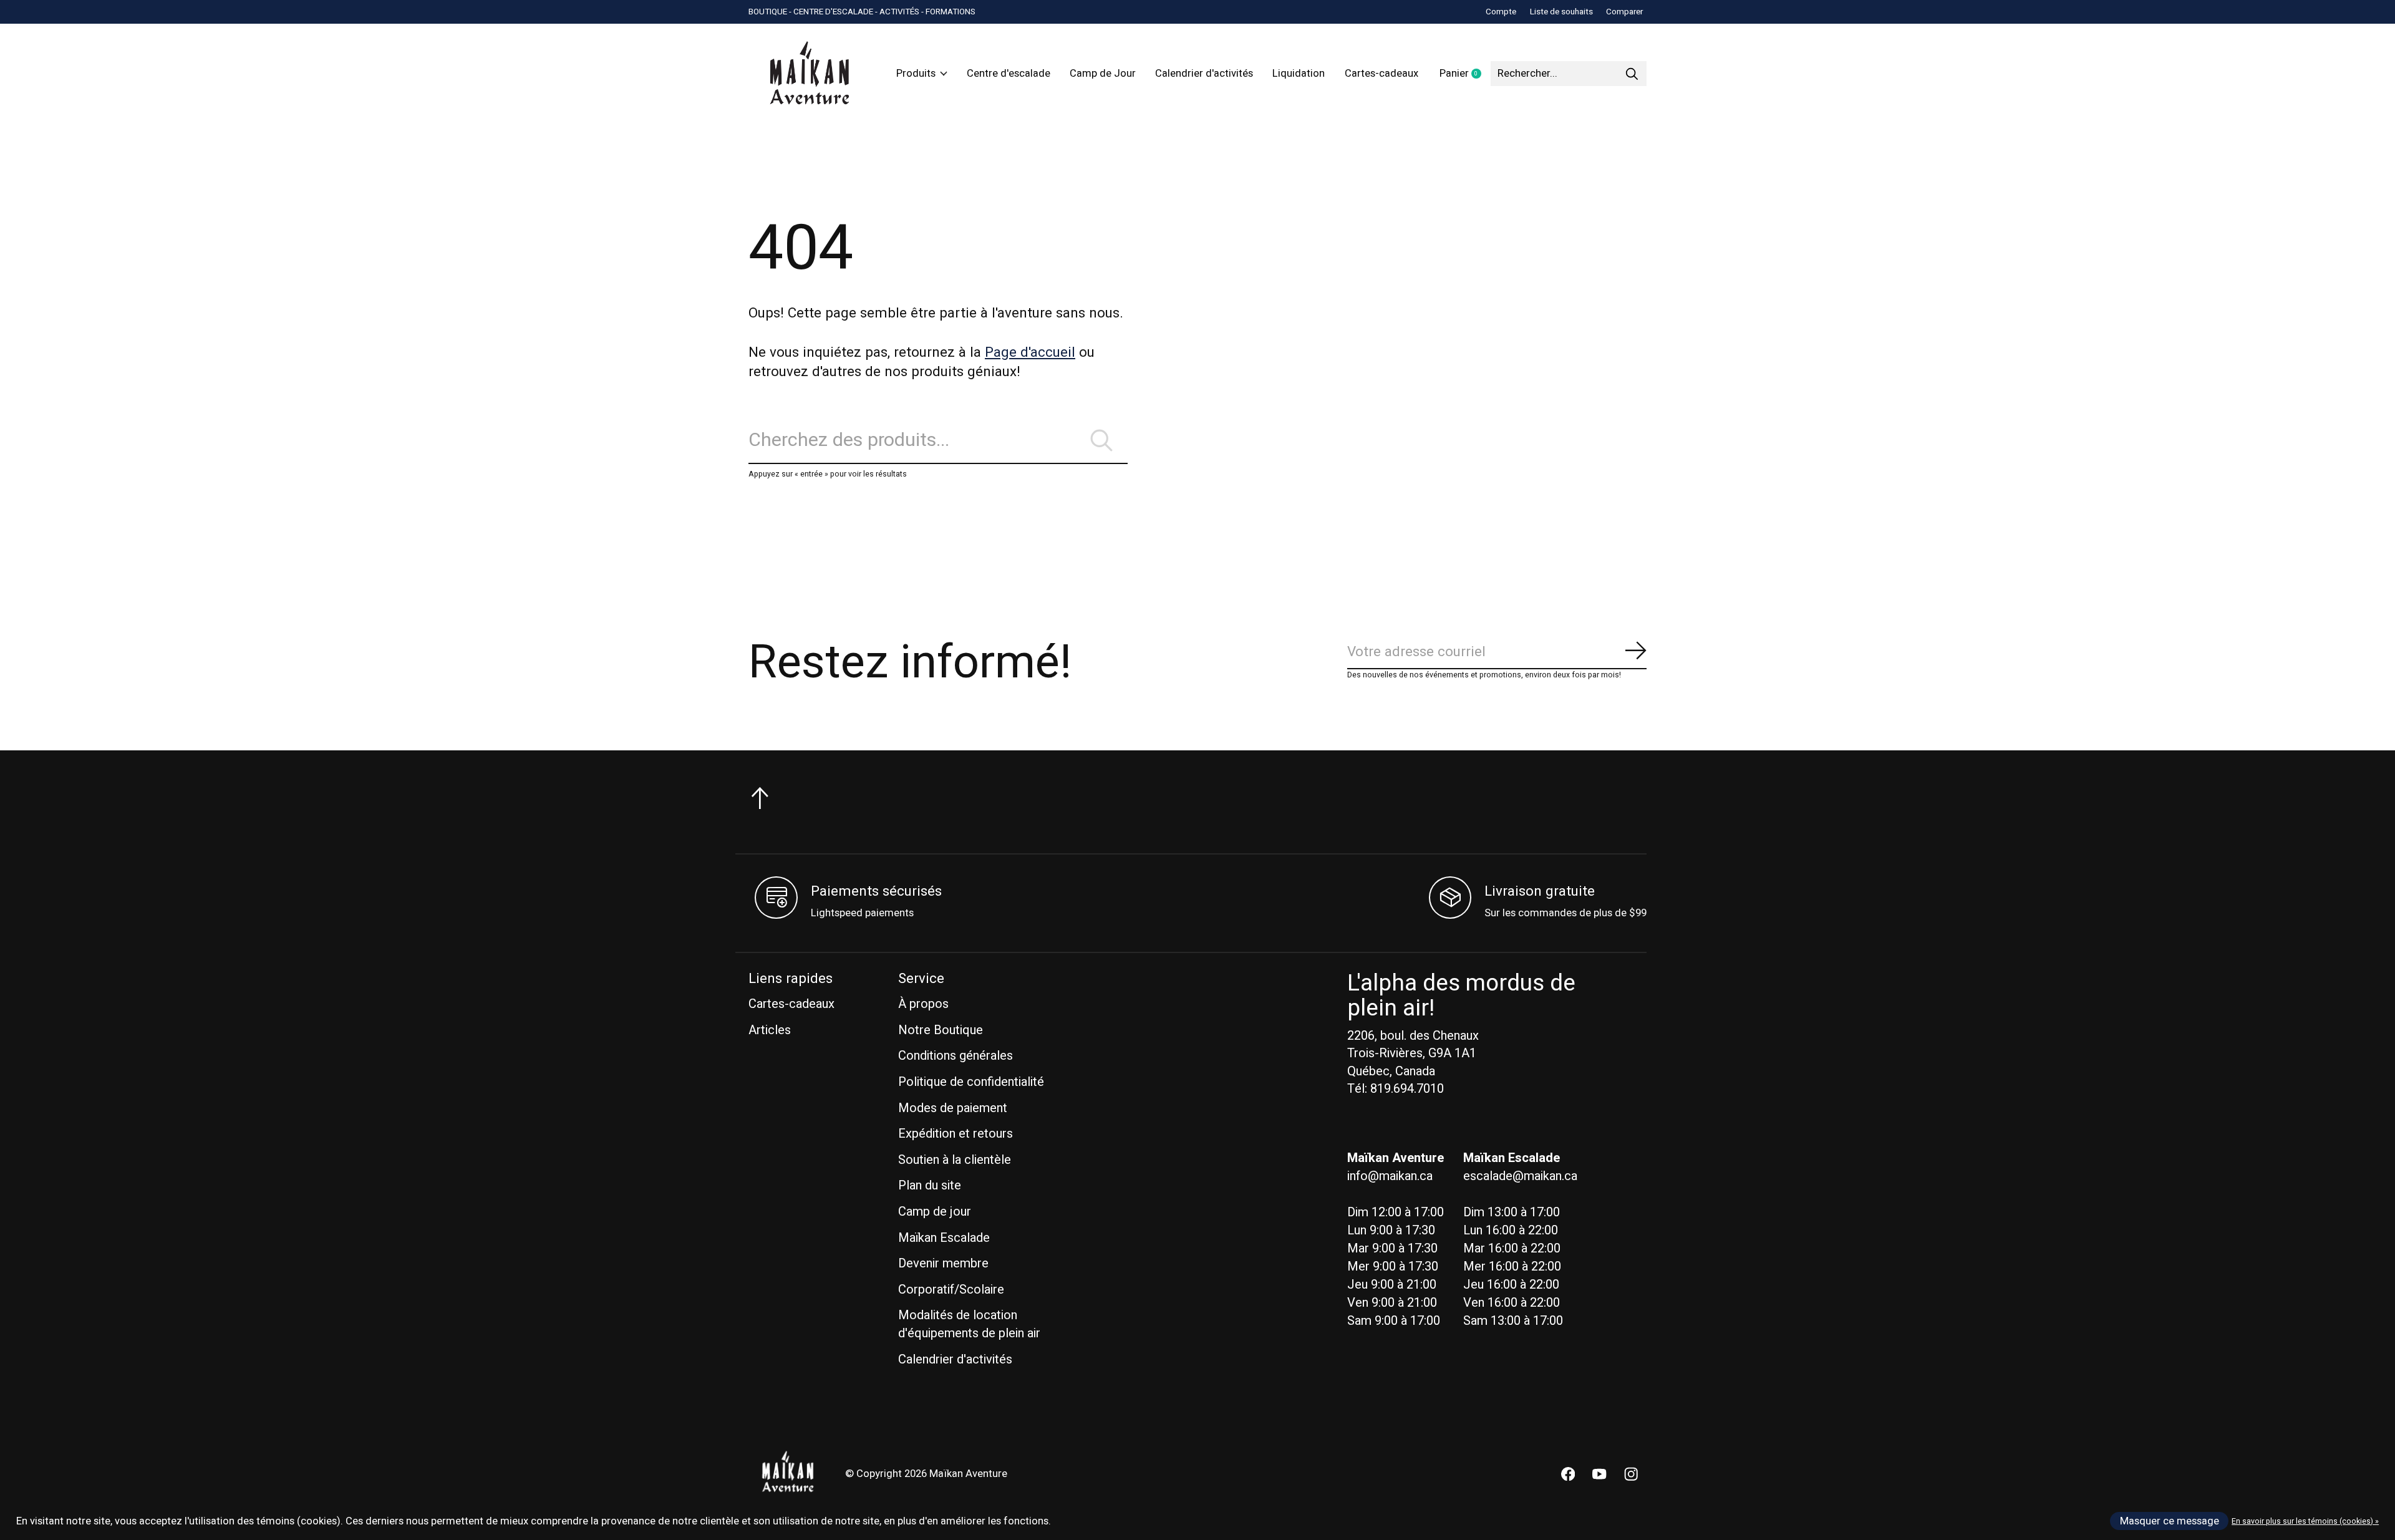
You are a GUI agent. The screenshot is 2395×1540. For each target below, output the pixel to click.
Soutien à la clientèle (955, 1160)
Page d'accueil (1030, 352)
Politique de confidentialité (971, 1082)
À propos (923, 1004)
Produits (916, 74)
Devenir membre (943, 1263)
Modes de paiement (953, 1108)
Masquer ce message (2170, 1521)
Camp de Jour (1103, 74)
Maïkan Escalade (944, 1238)
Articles (770, 1030)
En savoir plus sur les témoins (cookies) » (2305, 1521)
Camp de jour (935, 1212)
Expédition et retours (956, 1134)
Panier (1465, 74)
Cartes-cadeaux (1381, 74)
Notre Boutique (941, 1030)
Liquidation (1299, 74)
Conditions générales (956, 1056)
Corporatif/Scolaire (951, 1290)
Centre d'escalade (1009, 74)
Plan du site (930, 1185)
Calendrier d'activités (1204, 74)
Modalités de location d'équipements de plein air (969, 1324)
